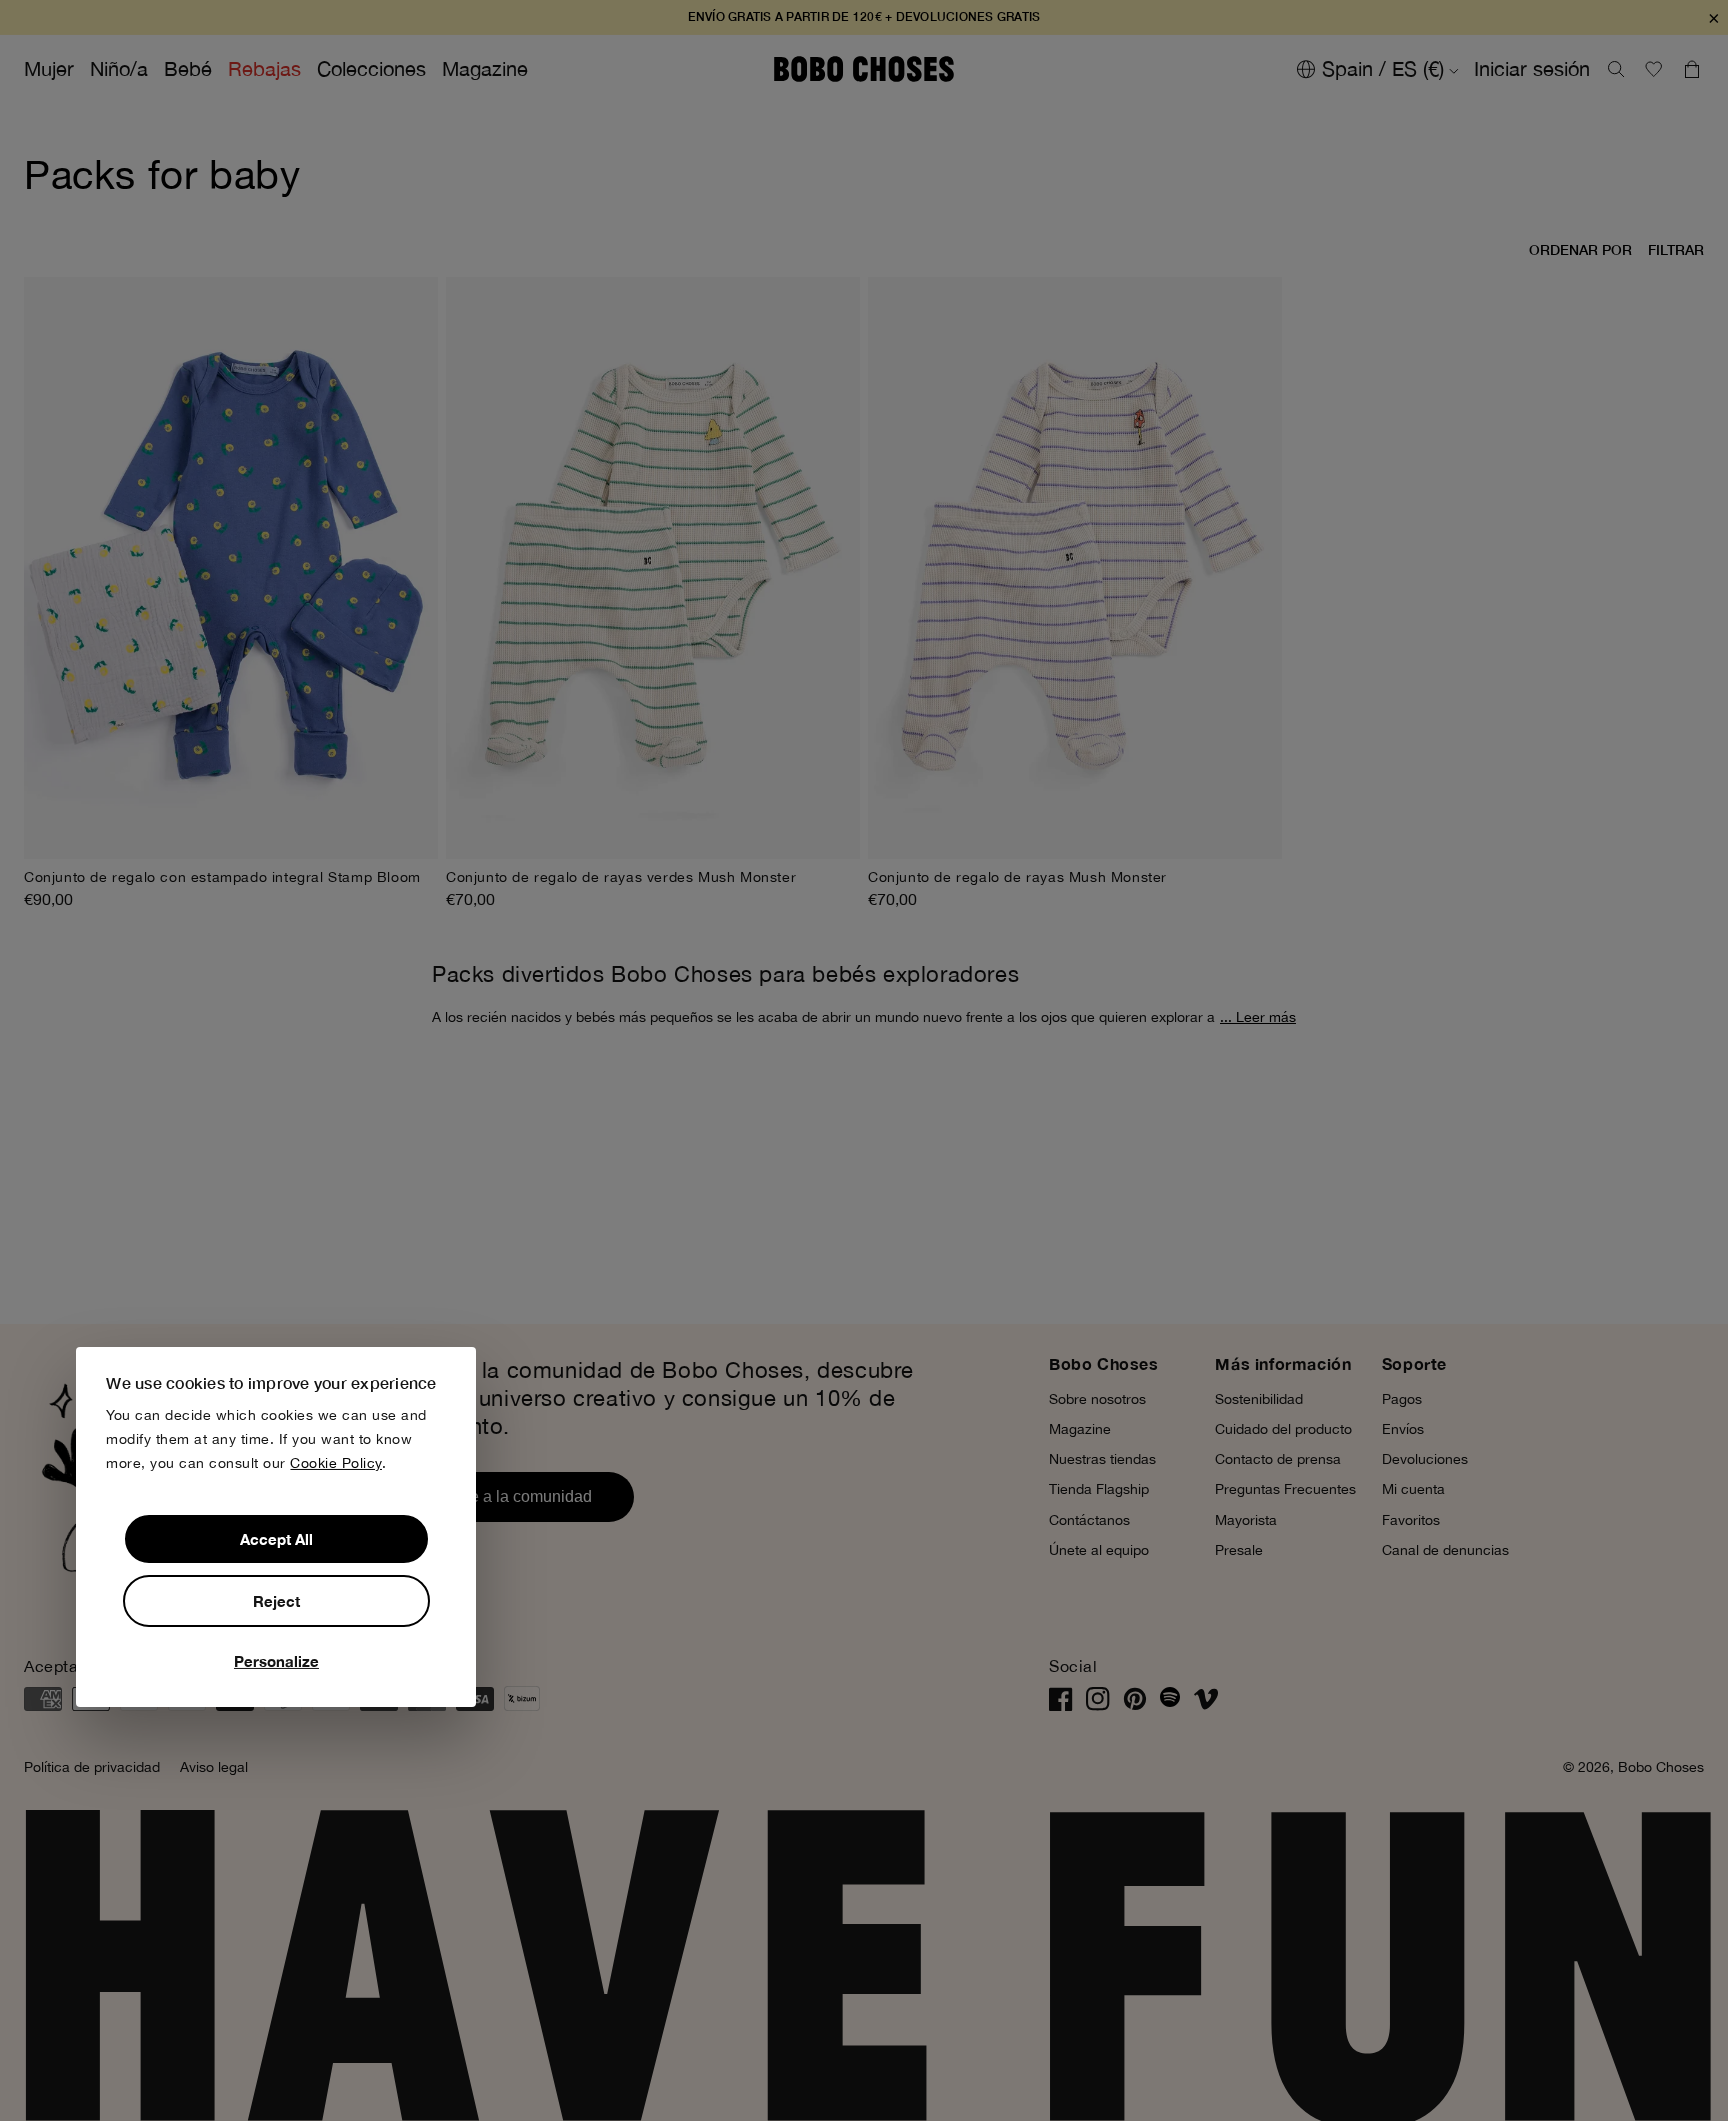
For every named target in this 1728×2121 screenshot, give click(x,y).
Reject (276, 1601)
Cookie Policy (336, 1463)
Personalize (276, 1661)
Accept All (276, 1539)
